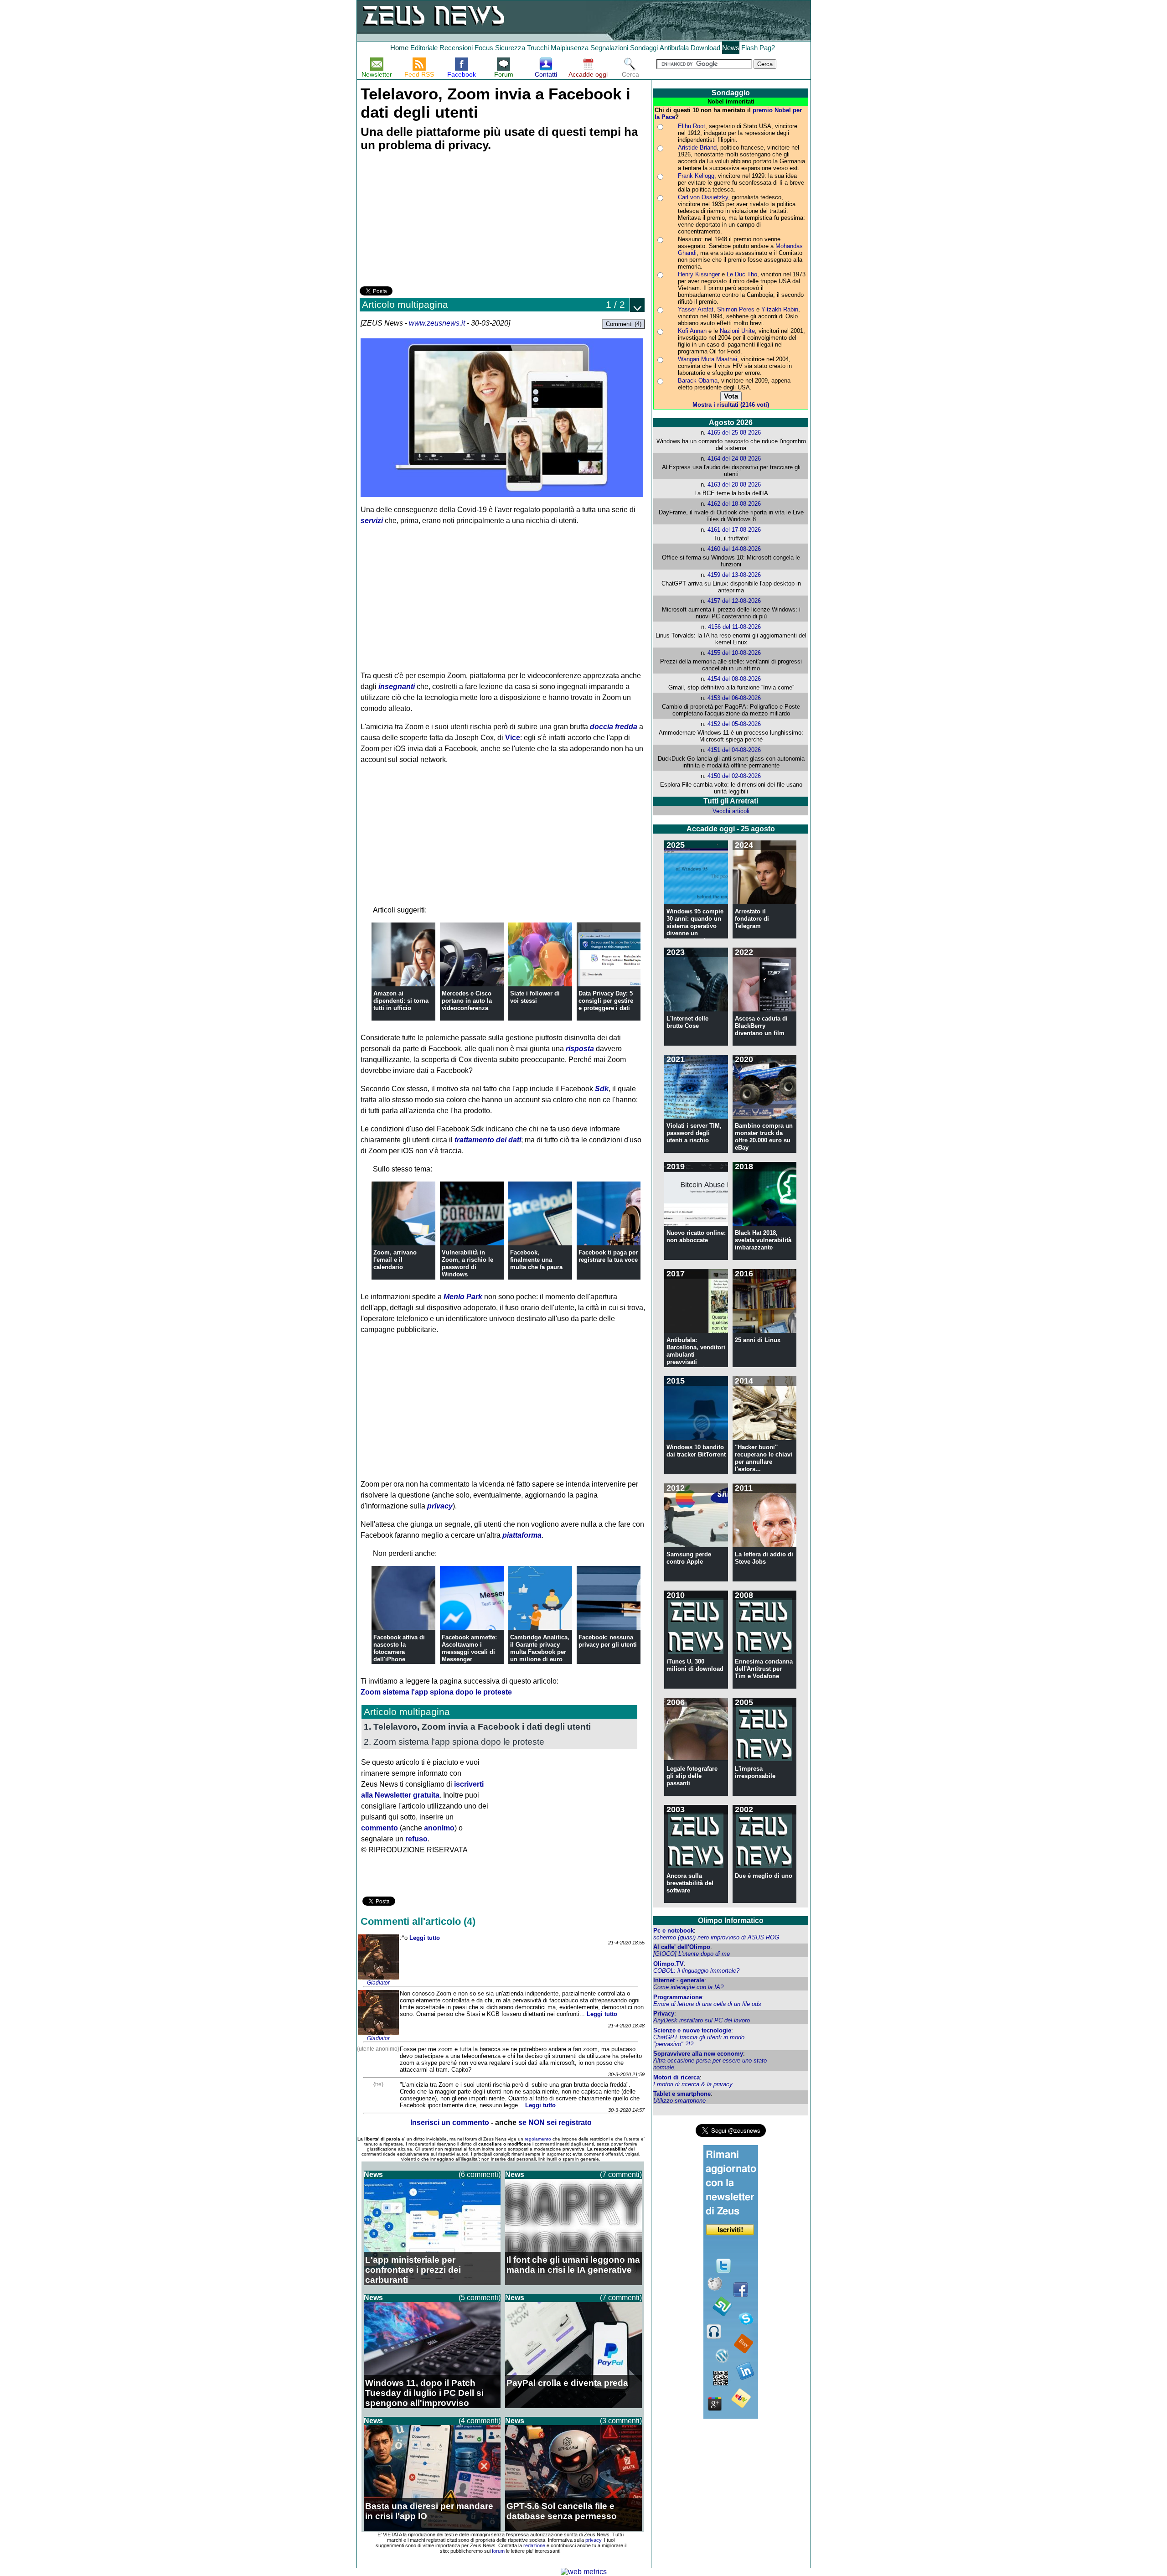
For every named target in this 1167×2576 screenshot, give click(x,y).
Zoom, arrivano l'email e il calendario (395, 1260)
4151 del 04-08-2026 (734, 750)
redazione (534, 2545)
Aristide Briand (697, 148)
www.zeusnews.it (437, 323)
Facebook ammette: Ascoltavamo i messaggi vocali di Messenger (469, 1648)
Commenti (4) (624, 324)
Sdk (602, 1089)
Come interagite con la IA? (688, 1987)
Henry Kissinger (699, 274)
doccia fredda (614, 727)
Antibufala (674, 48)
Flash (749, 48)
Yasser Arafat (696, 309)
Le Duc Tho (742, 274)
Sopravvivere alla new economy (698, 2054)
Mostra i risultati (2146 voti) (731, 405)
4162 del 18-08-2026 (734, 504)
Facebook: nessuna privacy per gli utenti (608, 1641)
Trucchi (538, 48)
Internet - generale (679, 1980)
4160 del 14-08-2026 (734, 549)
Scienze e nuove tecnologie (692, 2030)
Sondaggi (644, 48)
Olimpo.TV (669, 1964)
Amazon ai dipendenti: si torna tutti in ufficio (401, 1001)
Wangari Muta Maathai (707, 359)
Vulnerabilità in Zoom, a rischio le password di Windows (467, 1263)
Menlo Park (463, 1297)
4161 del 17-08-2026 (734, 530)
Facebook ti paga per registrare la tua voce (608, 1256)
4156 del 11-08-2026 (734, 627)
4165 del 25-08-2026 (734, 433)
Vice (513, 738)
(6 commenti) (480, 2174)
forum (498, 2551)
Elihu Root (692, 126)
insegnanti (397, 687)
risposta (580, 1049)
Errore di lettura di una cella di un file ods (707, 2004)
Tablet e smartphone (682, 2094)
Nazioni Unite (737, 331)
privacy (440, 1506)
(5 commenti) (480, 2298)
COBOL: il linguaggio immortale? (696, 1971)
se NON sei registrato (555, 2122)
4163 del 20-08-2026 (734, 485)
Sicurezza (510, 48)
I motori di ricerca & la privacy (693, 2084)
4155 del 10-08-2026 (734, 653)
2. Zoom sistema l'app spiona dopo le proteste (454, 1742)
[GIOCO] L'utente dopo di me (692, 1954)
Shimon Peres (736, 309)
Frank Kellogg (696, 176)
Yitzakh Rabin (780, 309)
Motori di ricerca (676, 2077)
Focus (484, 48)
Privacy (664, 2014)
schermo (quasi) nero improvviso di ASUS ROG (716, 1937)
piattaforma (522, 1535)
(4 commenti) (480, 2421)
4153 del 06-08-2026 (734, 698)
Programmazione (678, 1997)
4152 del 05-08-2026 (734, 724)
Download (705, 48)
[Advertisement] (428, 220)
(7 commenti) (621, 2174)
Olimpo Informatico (731, 1920)
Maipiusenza (570, 48)
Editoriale (424, 48)
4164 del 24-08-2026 (734, 459)
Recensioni (456, 48)
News (731, 48)
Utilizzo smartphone (679, 2101)
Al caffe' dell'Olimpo (682, 1947)
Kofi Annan (692, 331)
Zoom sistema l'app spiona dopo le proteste (436, 1692)
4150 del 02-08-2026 (734, 776)
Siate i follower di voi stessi (535, 997)
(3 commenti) (621, 2421)
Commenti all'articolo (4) (418, 1921)
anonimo (439, 1828)
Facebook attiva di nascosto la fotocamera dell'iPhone (399, 1648)
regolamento (538, 2139)
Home (399, 48)
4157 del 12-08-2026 (734, 601)
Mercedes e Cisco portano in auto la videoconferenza (467, 1001)
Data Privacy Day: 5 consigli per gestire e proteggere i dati (606, 1001)
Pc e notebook (674, 1931)
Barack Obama (698, 381)
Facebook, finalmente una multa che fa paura (536, 1260)
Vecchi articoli (731, 811)
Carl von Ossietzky (703, 197)
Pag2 (767, 48)
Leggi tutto (425, 1938)
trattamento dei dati (488, 1140)
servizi (372, 521)
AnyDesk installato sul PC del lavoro (702, 2020)
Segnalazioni (609, 48)
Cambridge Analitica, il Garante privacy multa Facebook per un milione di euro (540, 1648)
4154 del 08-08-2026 (734, 679)
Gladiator (378, 1983)
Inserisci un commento (450, 2122)
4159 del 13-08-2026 (734, 575)
